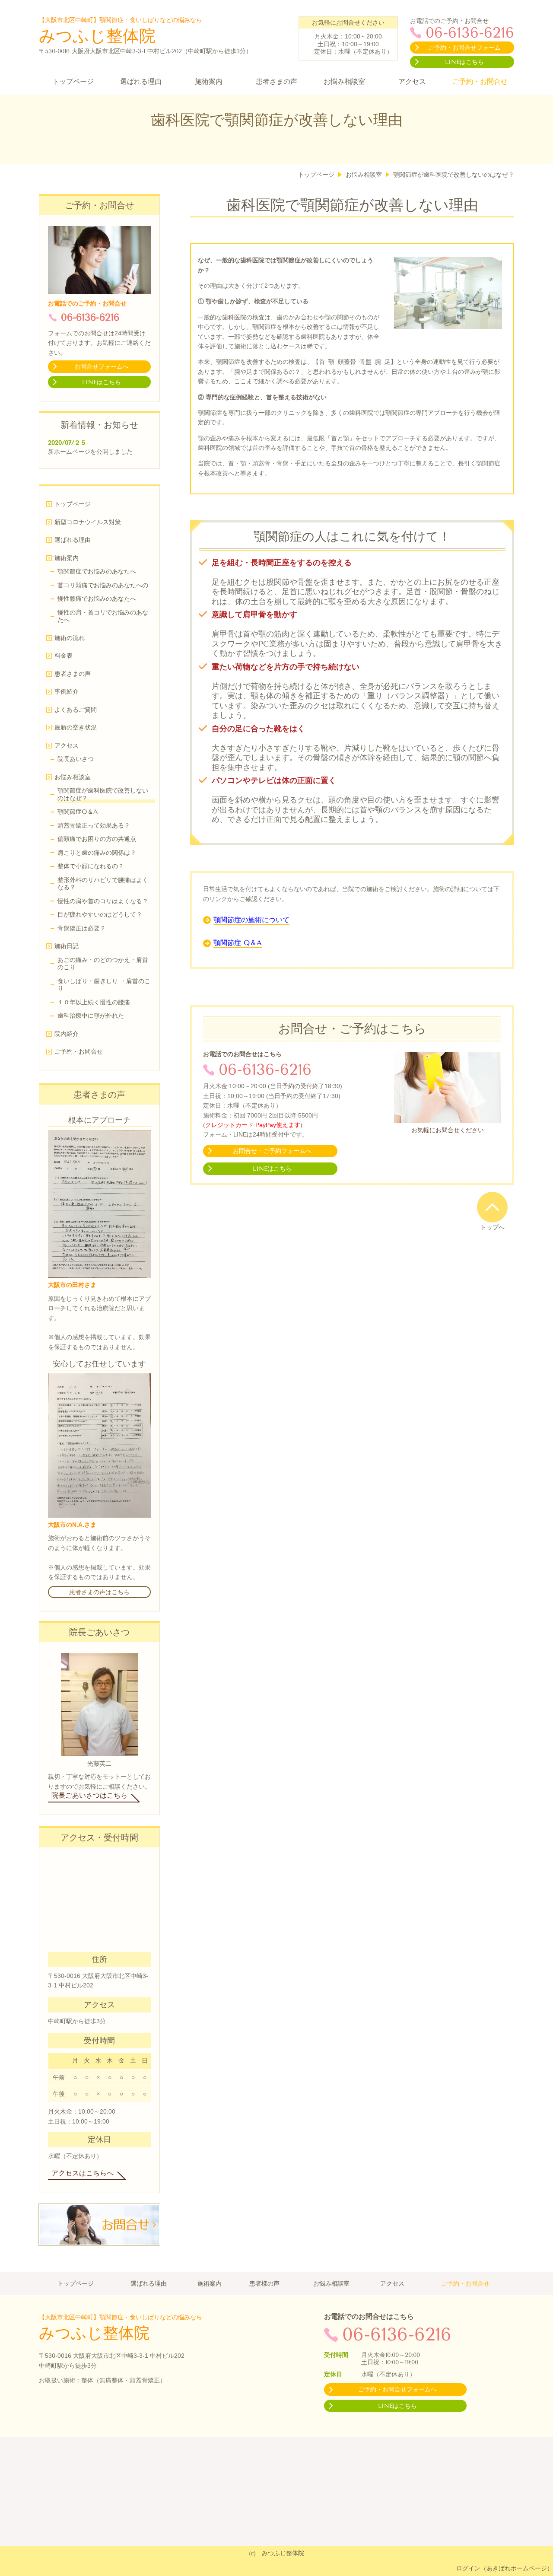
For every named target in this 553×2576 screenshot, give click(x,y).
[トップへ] (492, 1207)
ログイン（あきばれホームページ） (505, 2568)
